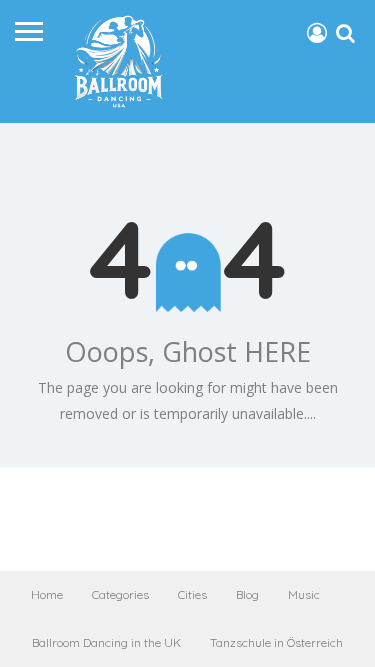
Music (304, 594)
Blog (247, 594)
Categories (120, 594)
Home (47, 594)
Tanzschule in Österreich (276, 642)
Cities (192, 594)
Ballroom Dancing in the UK (106, 642)
